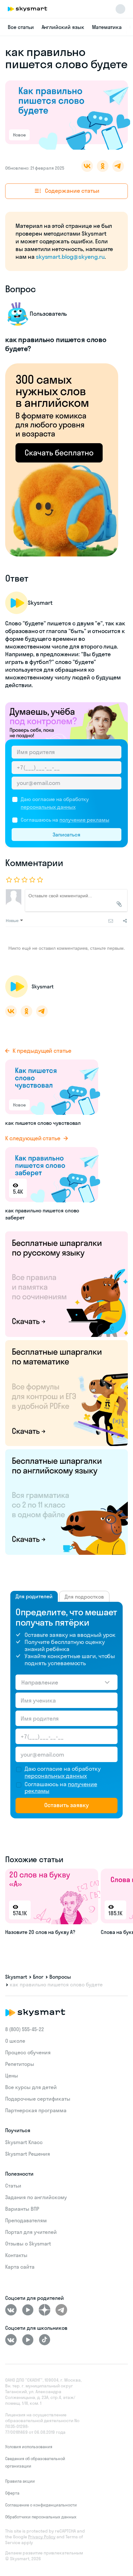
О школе (15, 2041)
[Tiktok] (45, 2340)
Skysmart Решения (28, 2154)
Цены (12, 2076)
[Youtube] (28, 2310)
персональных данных (48, 807)
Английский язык (63, 27)
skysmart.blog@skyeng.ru (70, 257)
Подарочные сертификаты (38, 2099)
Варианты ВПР (22, 2209)
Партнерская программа (36, 2110)
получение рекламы (84, 820)
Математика (107, 27)
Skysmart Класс (24, 2142)
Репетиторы (20, 2064)
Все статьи (21, 27)
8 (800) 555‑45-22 (25, 2029)
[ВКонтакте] (11, 2310)
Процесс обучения (28, 2052)
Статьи (13, 2186)
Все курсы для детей (31, 2087)
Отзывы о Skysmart (28, 2244)
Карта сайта (20, 2267)
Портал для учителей (31, 2232)
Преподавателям (26, 2220)
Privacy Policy (42, 2537)
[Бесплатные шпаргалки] (66, 1283)
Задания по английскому (36, 2197)
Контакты (16, 2255)
